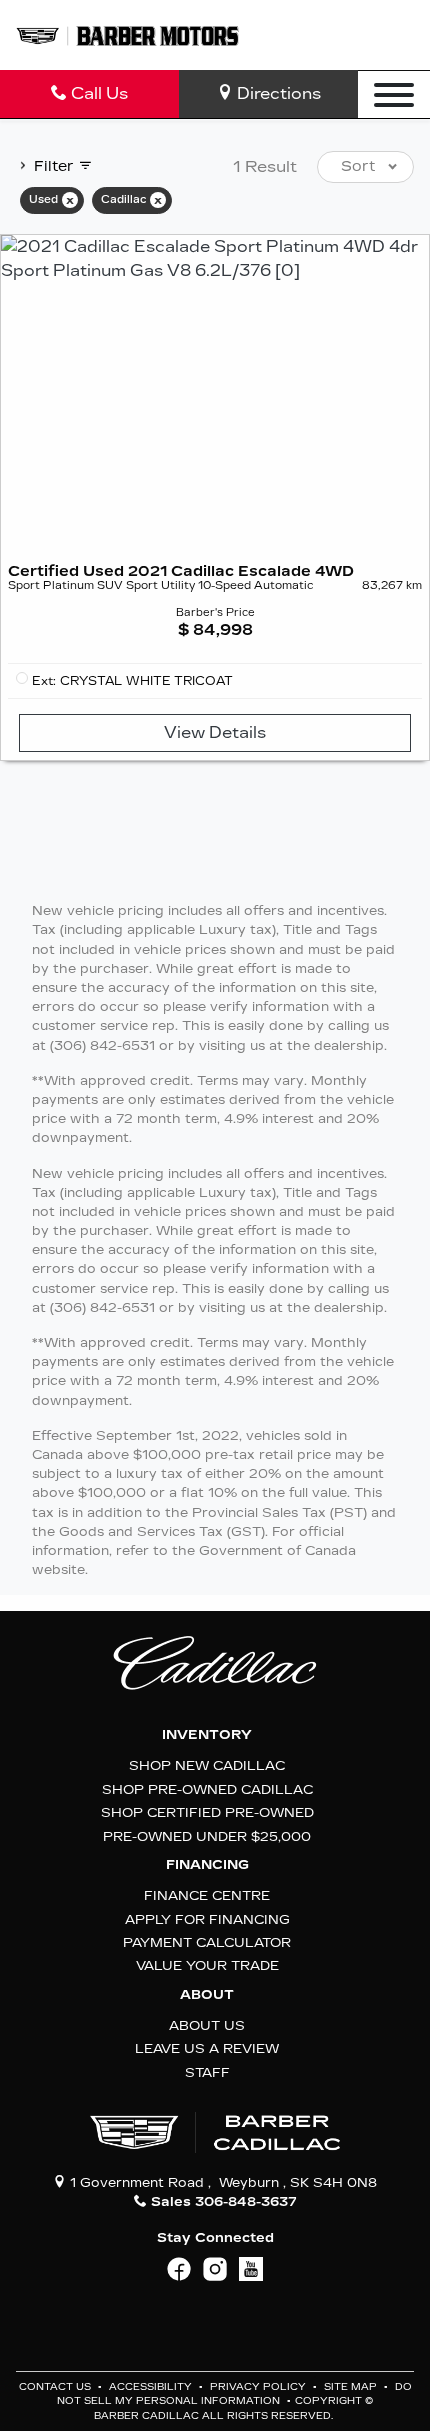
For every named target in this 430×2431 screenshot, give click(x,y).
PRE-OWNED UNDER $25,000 (207, 1836)
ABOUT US (207, 2025)
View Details (215, 732)
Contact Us (56, 2387)
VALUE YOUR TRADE (207, 1965)
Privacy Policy (259, 2387)
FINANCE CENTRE (207, 1895)
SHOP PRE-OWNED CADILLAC (207, 1789)
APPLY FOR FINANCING (207, 1919)
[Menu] (394, 94)
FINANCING (207, 1865)
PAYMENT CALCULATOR (207, 1942)
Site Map (352, 2387)
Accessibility (152, 2387)
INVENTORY (207, 1735)
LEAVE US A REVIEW (207, 2048)
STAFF (207, 2072)
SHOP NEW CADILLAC (207, 1765)
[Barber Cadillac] (127, 34)
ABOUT (207, 1995)
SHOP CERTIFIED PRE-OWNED (207, 1812)
